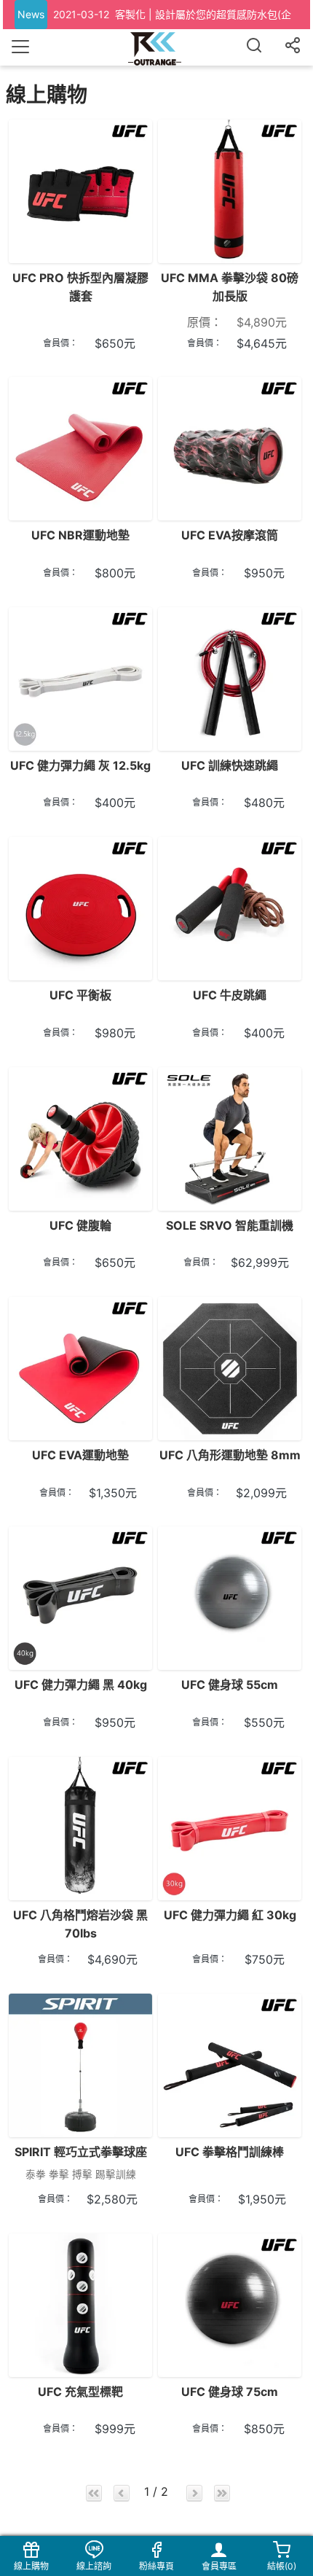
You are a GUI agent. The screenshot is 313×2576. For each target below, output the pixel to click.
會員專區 (219, 2566)
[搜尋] (254, 47)
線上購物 (31, 2566)
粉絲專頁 (156, 2566)
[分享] (293, 47)
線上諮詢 (94, 2566)
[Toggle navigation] (20, 47)
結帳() (282, 2566)
